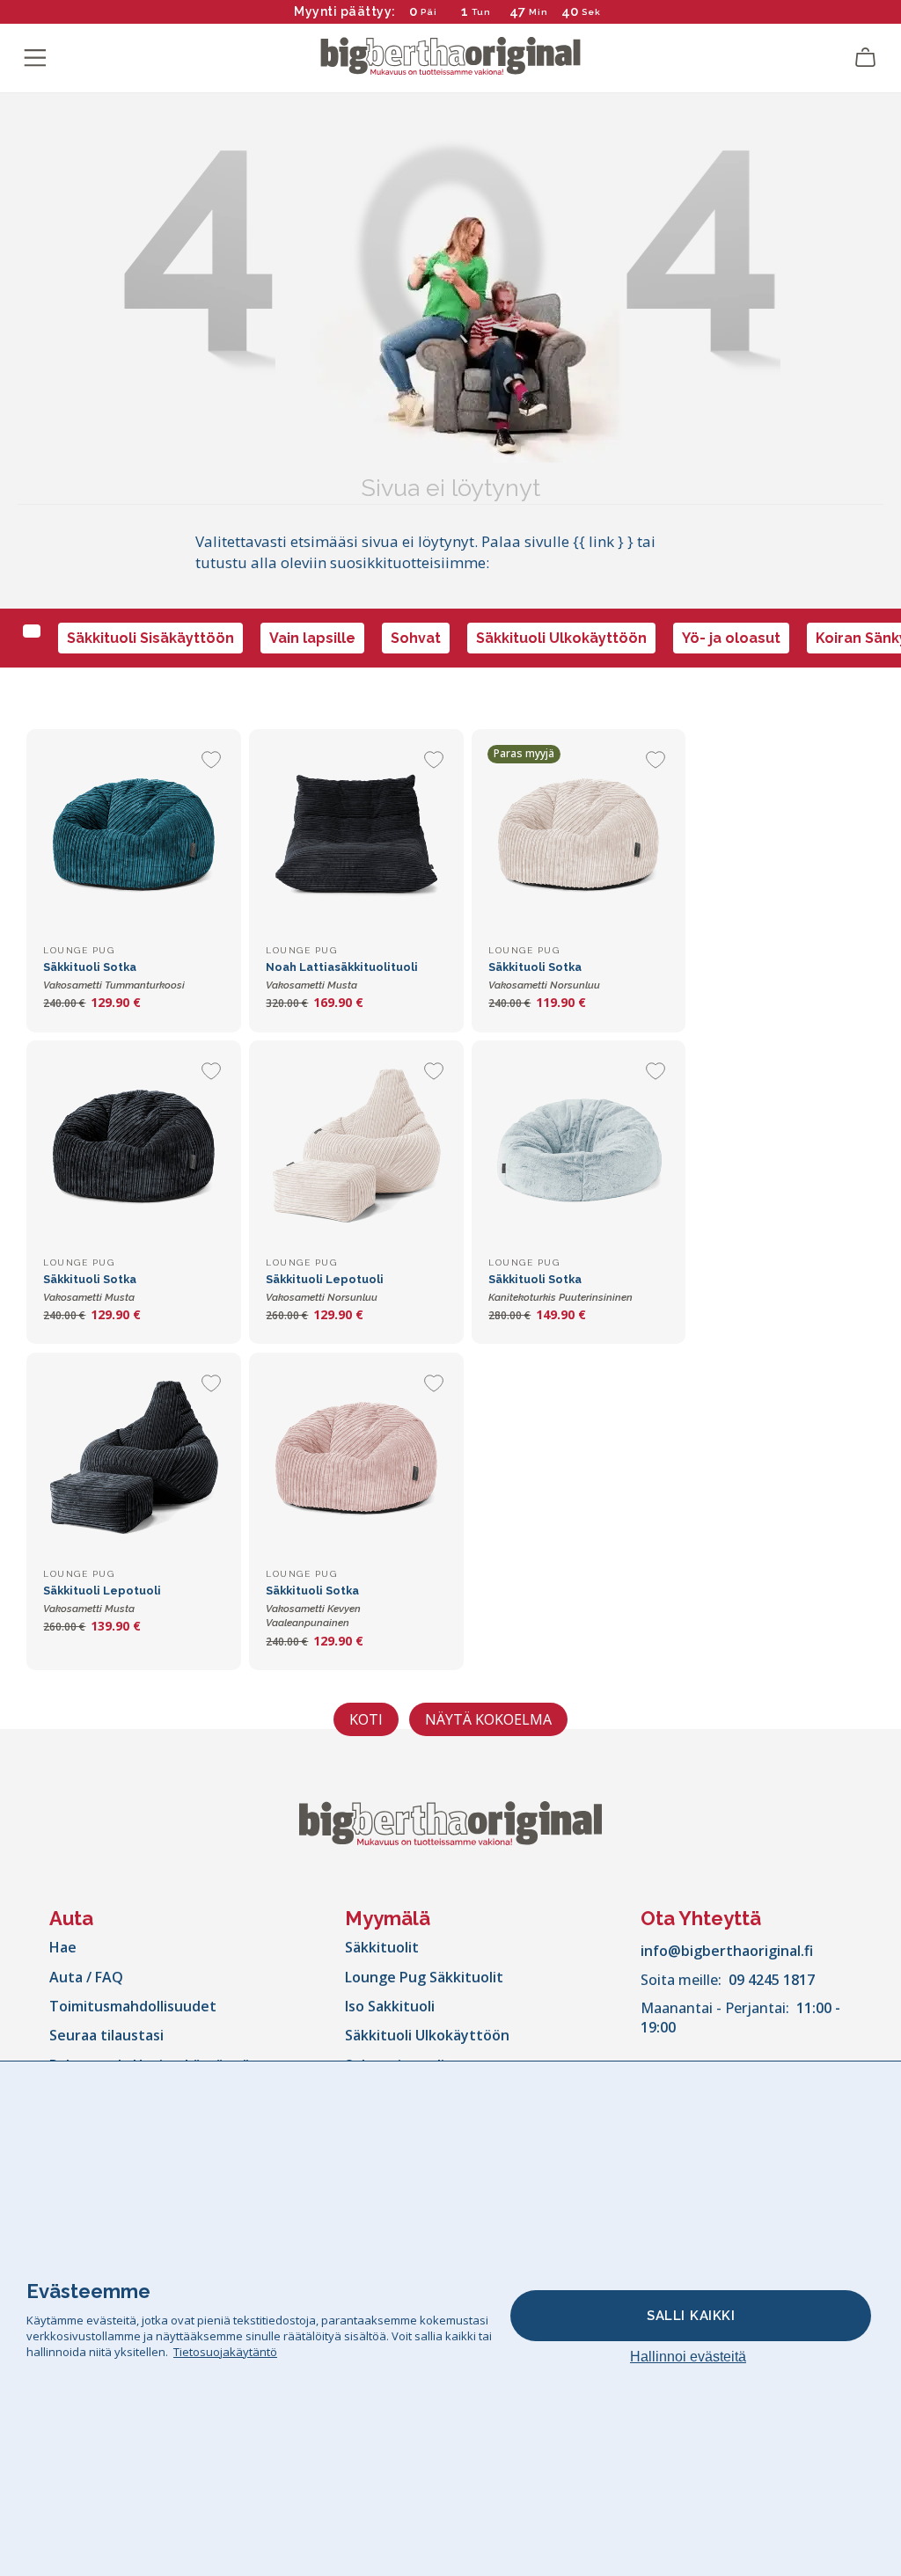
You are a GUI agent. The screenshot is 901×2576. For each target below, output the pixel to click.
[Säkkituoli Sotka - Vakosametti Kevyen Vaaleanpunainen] (356, 1459)
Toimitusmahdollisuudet (133, 2006)
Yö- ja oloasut (731, 638)
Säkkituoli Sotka (313, 1606)
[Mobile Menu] (35, 58)
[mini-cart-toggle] (866, 58)
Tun (481, 12)
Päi (429, 12)
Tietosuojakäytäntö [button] (225, 2352)
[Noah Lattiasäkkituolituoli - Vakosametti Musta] (356, 836)
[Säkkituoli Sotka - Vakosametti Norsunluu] (579, 836)
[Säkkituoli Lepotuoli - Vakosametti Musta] (133, 1459)
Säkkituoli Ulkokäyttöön (561, 638)
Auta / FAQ (86, 1977)
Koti (366, 1719)
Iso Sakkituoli (390, 2006)
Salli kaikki (691, 2316)
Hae (63, 1947)
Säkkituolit (382, 1947)
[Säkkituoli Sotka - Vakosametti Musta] (133, 1147)
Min (538, 12)
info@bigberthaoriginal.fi (727, 1951)
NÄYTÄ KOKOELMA (488, 1719)
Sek (590, 12)
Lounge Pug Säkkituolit (424, 1977)
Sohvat (416, 638)
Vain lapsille (312, 638)
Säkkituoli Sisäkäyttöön (150, 638)
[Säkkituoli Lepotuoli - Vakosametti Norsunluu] (356, 1147)
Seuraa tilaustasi (106, 2035)
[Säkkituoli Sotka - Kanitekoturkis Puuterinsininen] (579, 1147)
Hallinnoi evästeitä (688, 2357)
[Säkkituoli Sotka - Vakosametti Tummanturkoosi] (133, 836)
